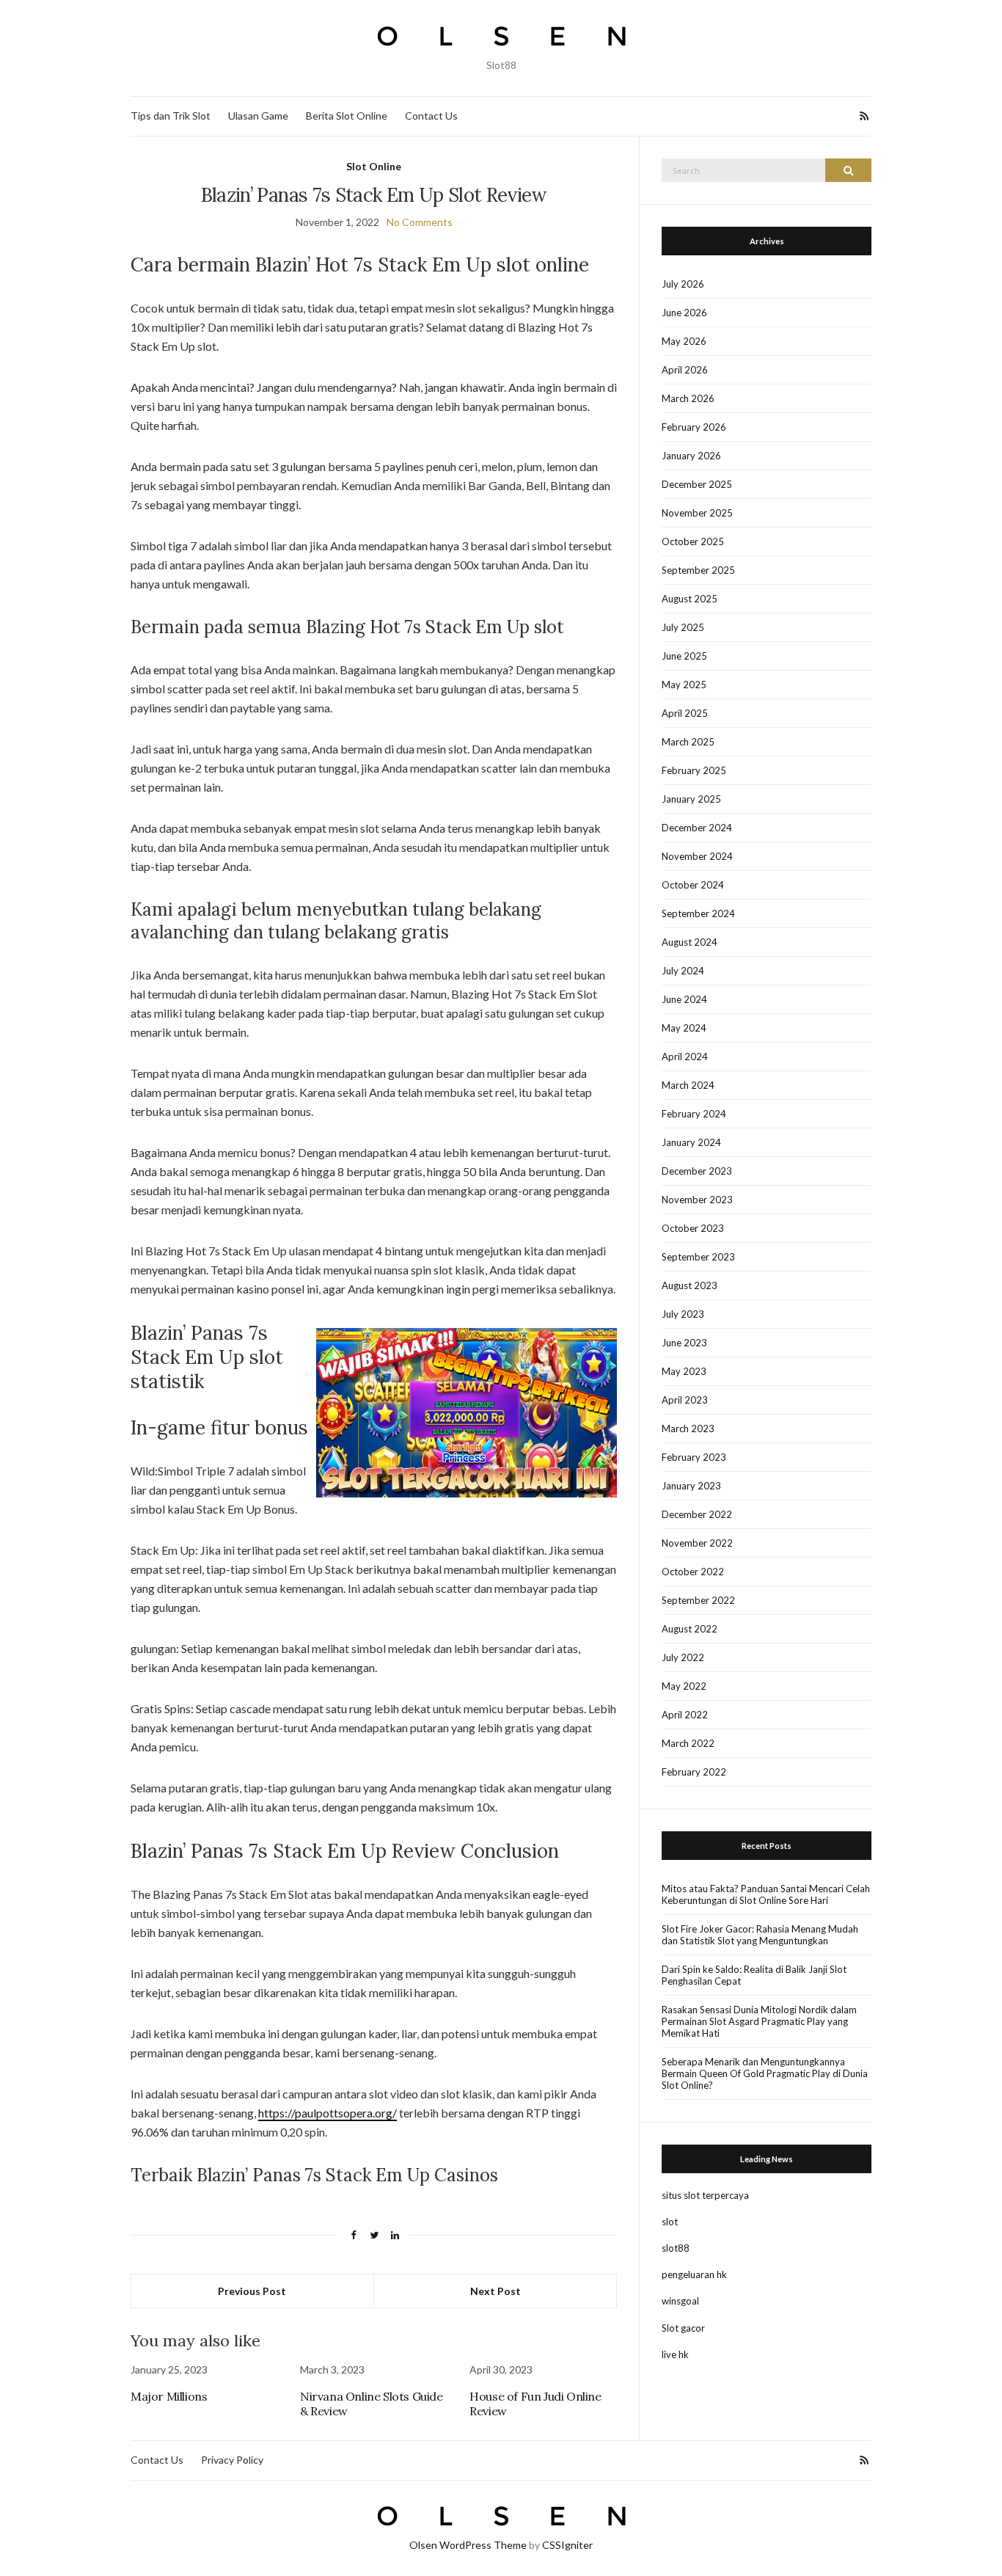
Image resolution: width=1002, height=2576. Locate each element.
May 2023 (684, 1371)
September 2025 (698, 570)
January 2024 (691, 1142)
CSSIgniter (567, 2545)
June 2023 (684, 1343)
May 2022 (684, 1686)
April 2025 (685, 713)
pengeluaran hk (694, 2274)
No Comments (420, 222)
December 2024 (697, 828)
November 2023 (697, 1200)
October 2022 (693, 1572)
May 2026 (684, 341)
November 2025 (697, 513)
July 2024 (683, 971)
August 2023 (690, 1285)
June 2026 (684, 313)
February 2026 (694, 427)
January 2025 (691, 799)
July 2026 (683, 284)
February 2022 (694, 1772)
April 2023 (685, 1400)
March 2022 (688, 1743)
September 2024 (698, 913)
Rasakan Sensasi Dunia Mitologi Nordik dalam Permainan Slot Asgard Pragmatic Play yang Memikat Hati (759, 2021)
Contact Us (431, 116)
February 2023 (694, 1457)
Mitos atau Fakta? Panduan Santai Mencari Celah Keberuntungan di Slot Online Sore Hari (766, 1894)
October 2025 (693, 541)
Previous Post (252, 2291)
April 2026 (685, 370)
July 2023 (683, 1314)
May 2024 (684, 1028)
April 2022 (685, 1715)
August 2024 (690, 942)
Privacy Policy (232, 2460)
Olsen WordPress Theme (468, 2545)
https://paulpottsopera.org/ (328, 2113)
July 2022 (683, 1657)
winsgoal (680, 2301)
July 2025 (683, 627)
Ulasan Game (258, 116)
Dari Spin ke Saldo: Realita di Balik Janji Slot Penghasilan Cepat (754, 1975)
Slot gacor (683, 2328)
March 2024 (688, 1085)
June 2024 (684, 999)
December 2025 (697, 484)
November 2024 (697, 856)
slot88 (676, 2248)
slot (670, 2222)
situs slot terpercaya (705, 2195)
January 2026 (691, 456)
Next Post (495, 2291)
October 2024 (693, 885)
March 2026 (688, 398)
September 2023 (698, 1257)
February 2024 (694, 1114)
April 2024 (685, 1057)
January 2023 (691, 1486)
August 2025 (690, 599)
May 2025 (684, 685)
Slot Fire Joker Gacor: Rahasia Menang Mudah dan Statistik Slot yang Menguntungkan (760, 1935)
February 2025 (694, 770)
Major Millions (169, 2396)
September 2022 (698, 1600)
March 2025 (688, 742)
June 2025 (684, 656)
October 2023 (693, 1228)
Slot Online (374, 166)
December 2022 (697, 1514)
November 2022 (697, 1543)
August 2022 (690, 1629)
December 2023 (697, 1171)
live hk (675, 2354)
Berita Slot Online (347, 116)
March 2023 (688, 1429)
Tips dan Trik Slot (171, 116)
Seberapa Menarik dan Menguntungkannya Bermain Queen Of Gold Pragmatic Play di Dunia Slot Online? (765, 2073)
